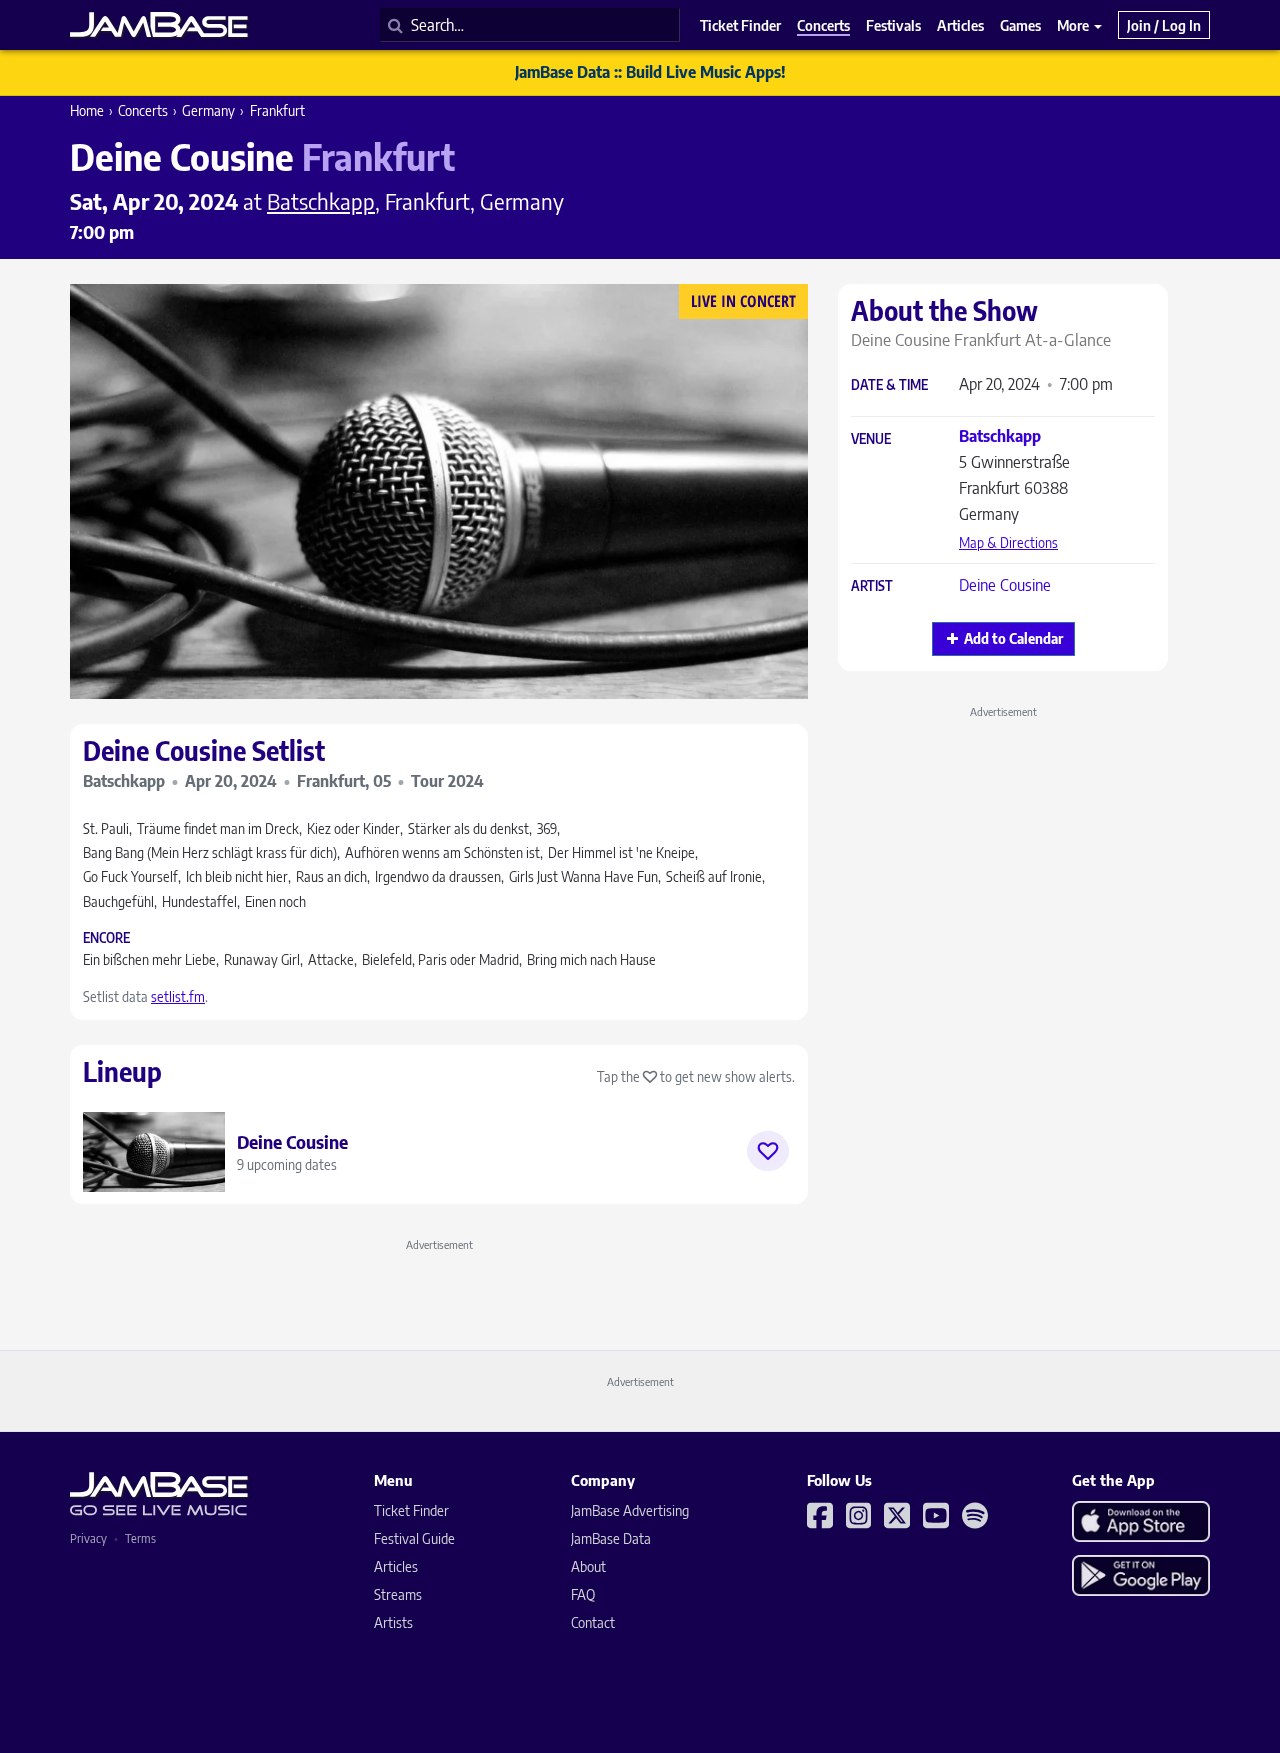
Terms (140, 1538)
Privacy (88, 1538)
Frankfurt (277, 110)
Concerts (143, 110)
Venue (871, 439)
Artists (393, 1622)
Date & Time (889, 385)
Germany (208, 110)
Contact (593, 1622)
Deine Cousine (1005, 585)
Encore (106, 938)
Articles (396, 1566)
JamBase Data (611, 1538)
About (588, 1566)
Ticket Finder (411, 1510)
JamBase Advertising (630, 1510)
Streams (398, 1594)
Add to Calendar (1013, 638)
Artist (872, 586)
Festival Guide (414, 1538)
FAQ (583, 1594)
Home (87, 110)
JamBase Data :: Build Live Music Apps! (650, 72)
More (1074, 25)
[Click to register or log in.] (768, 1151)
